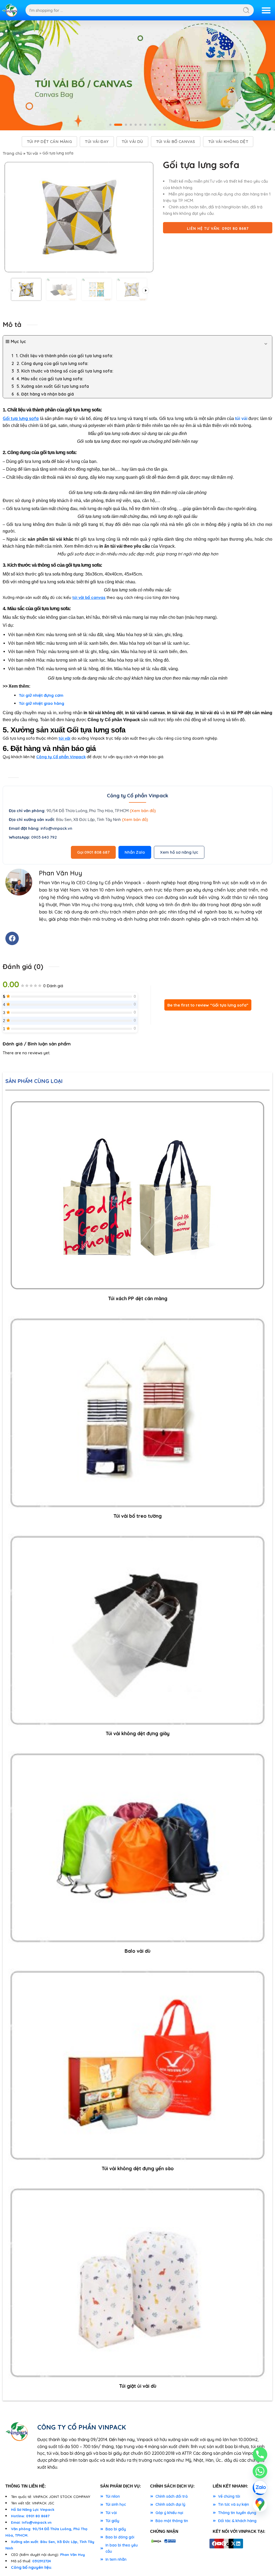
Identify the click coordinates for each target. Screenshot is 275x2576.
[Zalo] (260, 2488)
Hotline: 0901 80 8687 (30, 2516)
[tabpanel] (137, 75)
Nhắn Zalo (135, 852)
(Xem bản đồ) (143, 811)
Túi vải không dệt (228, 141)
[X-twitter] (233, 2544)
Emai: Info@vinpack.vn (31, 2522)
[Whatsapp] (260, 2471)
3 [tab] (126, 129)
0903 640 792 (44, 837)
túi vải (64, 738)
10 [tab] (160, 129)
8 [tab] (150, 129)
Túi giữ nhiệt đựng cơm (41, 695)
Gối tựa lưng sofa (21, 418)
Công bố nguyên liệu (31, 2567)
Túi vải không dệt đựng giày (137, 1733)
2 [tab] (118, 129)
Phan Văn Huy (73, 2555)
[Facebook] (12, 938)
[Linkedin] (238, 2544)
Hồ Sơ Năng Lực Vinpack (33, 2509)
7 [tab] (145, 129)
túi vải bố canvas (89, 597)
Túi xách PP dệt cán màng (138, 1298)
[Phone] (260, 2455)
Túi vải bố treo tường (137, 1516)
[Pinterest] (224, 2544)
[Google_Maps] (260, 2504)
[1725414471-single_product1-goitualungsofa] (79, 217)
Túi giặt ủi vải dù (138, 2386)
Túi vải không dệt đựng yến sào (138, 2168)
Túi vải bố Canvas (176, 141)
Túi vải (32, 153)
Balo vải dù (137, 1951)
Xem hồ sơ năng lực (179, 852)
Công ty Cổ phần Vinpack (61, 757)
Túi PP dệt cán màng (50, 141)
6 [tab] (140, 129)
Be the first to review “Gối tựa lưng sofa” (208, 1005)
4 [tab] (131, 129)
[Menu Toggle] (266, 10)
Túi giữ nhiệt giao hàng (41, 703)
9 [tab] (155, 129)
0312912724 (41, 2561)
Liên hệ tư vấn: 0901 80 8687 (218, 229)
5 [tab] (136, 129)
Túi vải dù (132, 141)
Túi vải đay (97, 141)
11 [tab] (165, 129)
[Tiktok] (229, 2544)
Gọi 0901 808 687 (93, 852)
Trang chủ (12, 153)
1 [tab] (110, 129)
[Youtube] (219, 2544)
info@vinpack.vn (56, 828)
